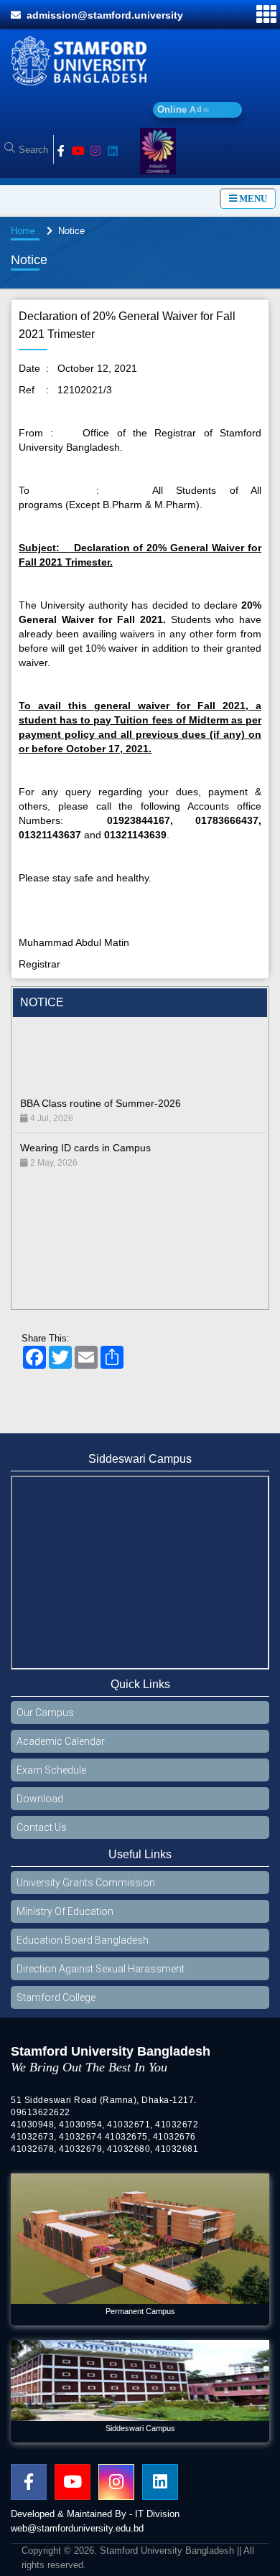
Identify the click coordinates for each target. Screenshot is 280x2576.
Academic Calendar (61, 1748)
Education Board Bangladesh (83, 1947)
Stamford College (56, 2005)
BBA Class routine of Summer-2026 (101, 1084)
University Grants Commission (86, 1890)
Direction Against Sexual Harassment (101, 1976)
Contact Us (42, 1835)
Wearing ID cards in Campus (85, 1128)
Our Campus (45, 1720)
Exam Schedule (51, 1777)
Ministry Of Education (65, 1919)
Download (40, 1806)
